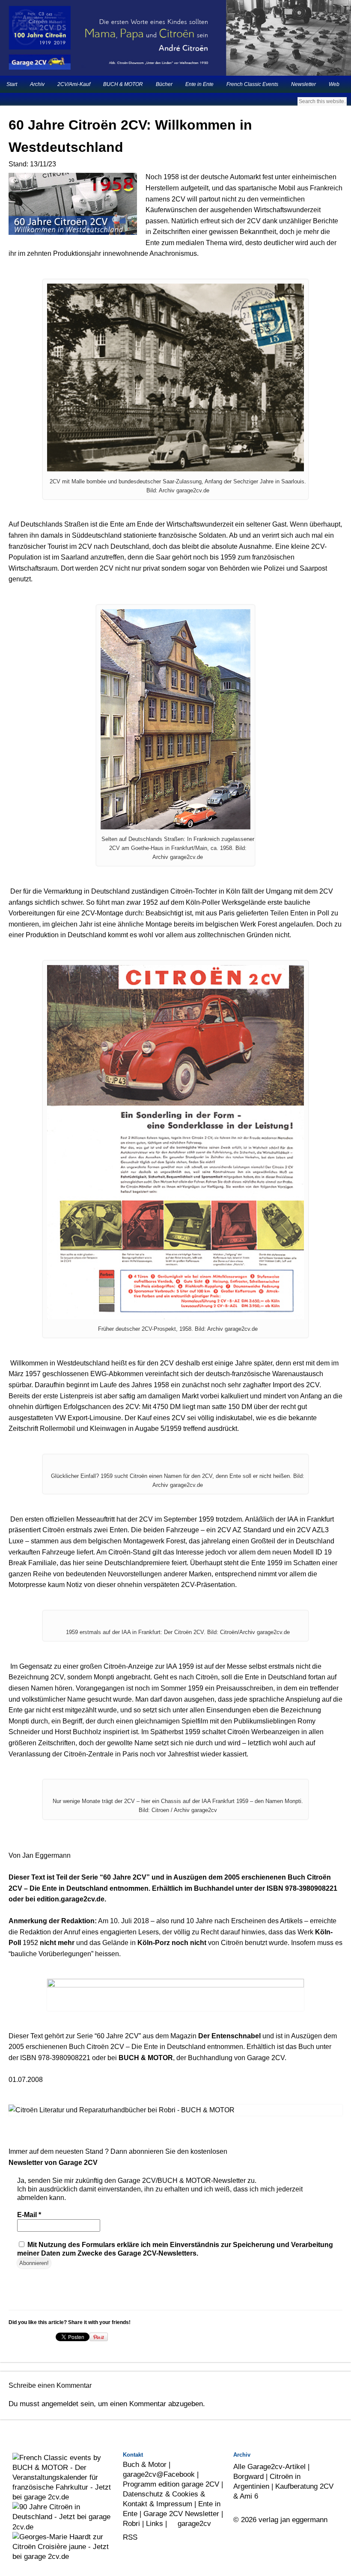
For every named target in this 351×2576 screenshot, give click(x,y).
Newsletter (303, 84)
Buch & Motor (145, 2464)
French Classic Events (252, 84)
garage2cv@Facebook (159, 2474)
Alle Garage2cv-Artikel (269, 2466)
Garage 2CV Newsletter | (183, 2514)
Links (155, 2523)
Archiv (37, 84)
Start (12, 84)
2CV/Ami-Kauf (74, 84)
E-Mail (29, 2215)
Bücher (164, 84)
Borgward (248, 2476)
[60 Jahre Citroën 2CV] (175, 1995)
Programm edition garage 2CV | (173, 2484)
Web (334, 84)
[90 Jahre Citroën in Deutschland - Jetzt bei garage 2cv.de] (65, 2527)
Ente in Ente (199, 84)
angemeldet (60, 2404)
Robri (131, 2523)
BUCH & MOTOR (123, 84)
